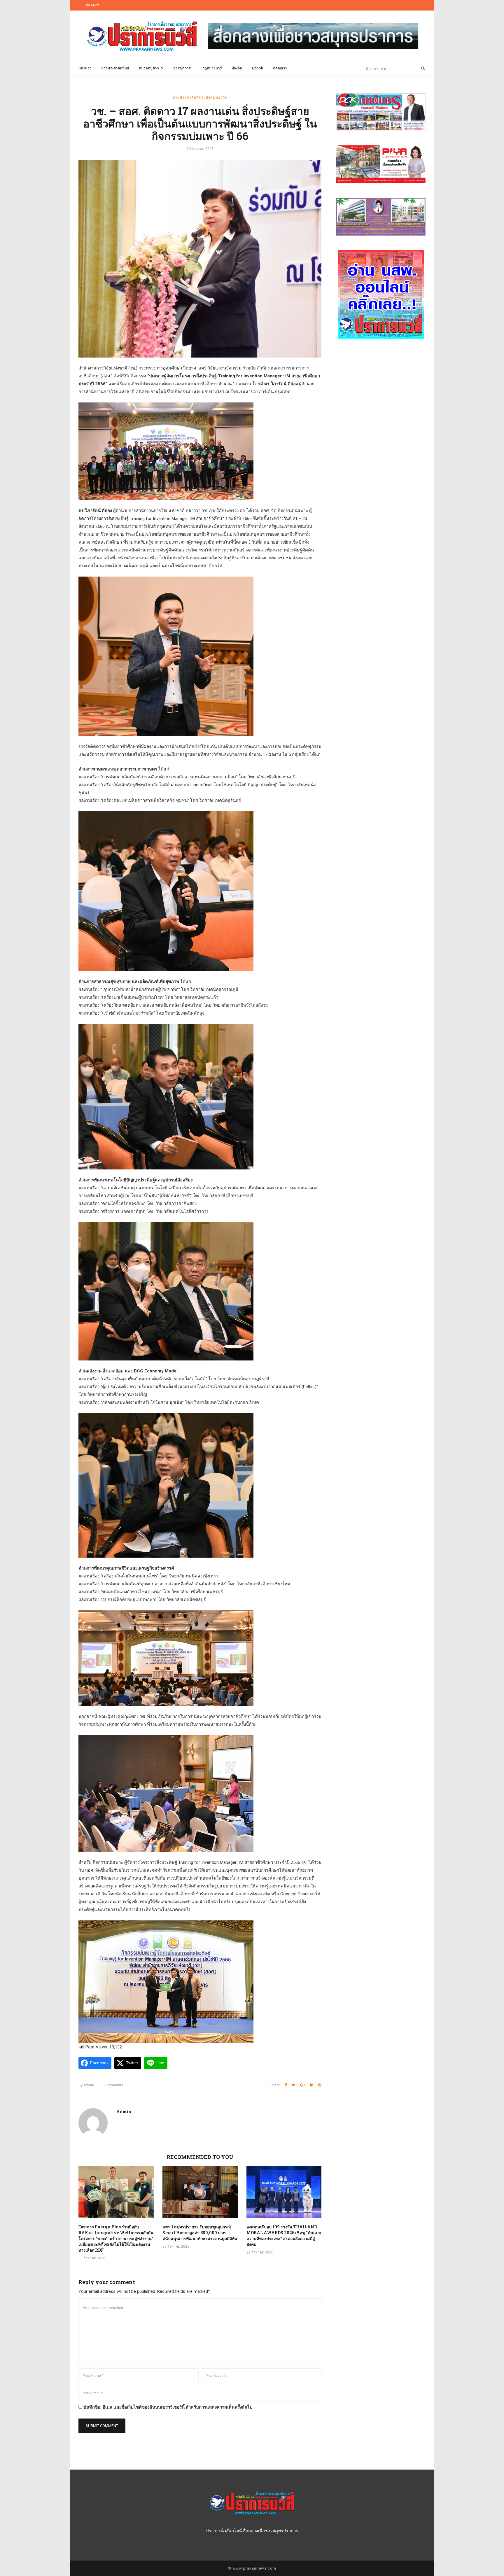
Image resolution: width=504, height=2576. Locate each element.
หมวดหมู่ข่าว (149, 68)
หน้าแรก (85, 68)
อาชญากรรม (183, 68)
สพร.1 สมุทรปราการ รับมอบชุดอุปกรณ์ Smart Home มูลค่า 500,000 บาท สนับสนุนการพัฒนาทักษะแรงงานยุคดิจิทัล (200, 2233)
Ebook (258, 68)
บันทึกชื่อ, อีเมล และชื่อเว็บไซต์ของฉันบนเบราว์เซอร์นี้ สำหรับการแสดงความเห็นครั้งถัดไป (168, 2407)
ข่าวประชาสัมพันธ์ (115, 68)
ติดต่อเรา (93, 5)
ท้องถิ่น (237, 68)
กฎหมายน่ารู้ (212, 68)
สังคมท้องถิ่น (217, 97)
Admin (86, 2085)
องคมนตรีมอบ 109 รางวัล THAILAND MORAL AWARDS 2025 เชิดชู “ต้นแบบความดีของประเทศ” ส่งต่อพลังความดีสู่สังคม (284, 2236)
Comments (113, 2085)
